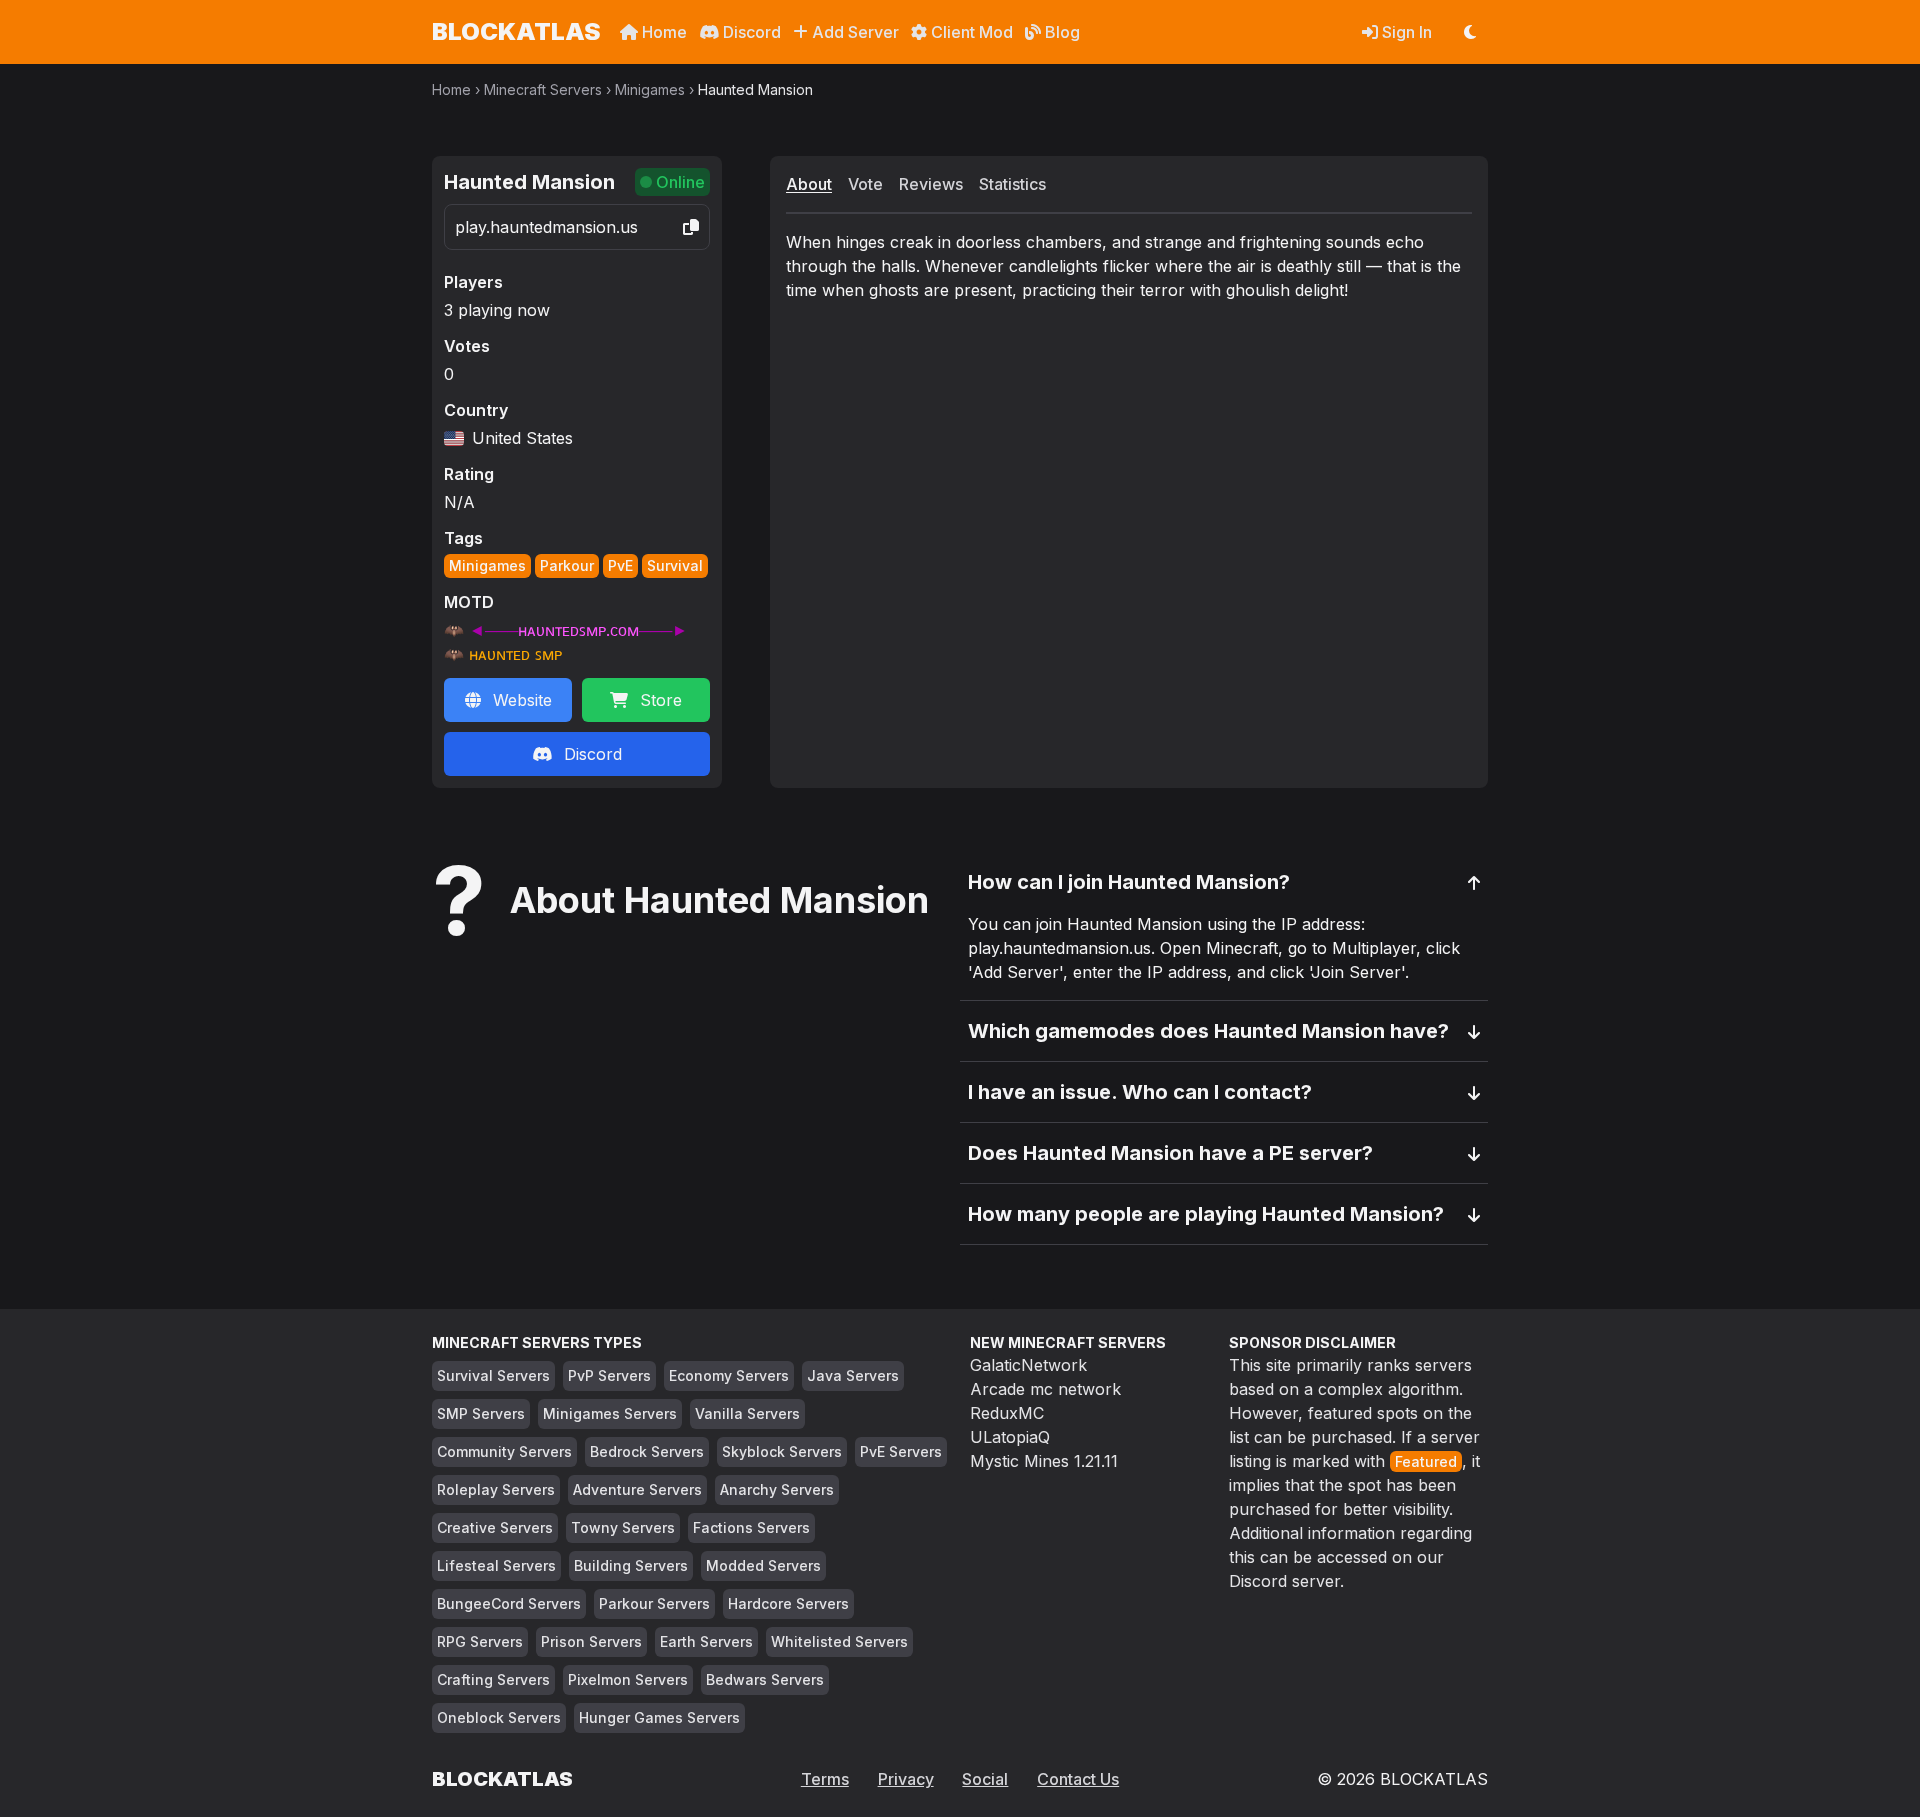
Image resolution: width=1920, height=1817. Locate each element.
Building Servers (631, 1565)
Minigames (650, 89)
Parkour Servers (654, 1603)
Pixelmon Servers (628, 1679)
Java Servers (853, 1375)
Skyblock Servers (782, 1451)
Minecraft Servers (543, 89)
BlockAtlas (516, 31)
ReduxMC (1007, 1413)
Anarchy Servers (777, 1489)
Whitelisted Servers (839, 1641)
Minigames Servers (610, 1413)
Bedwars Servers (765, 1679)
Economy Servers (729, 1375)
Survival (675, 565)
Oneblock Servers (499, 1717)
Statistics (1012, 184)
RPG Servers (480, 1641)
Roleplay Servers (496, 1489)
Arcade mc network (1045, 1389)
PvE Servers (901, 1451)
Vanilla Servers (747, 1413)
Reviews (931, 184)
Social (985, 1779)
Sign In (1405, 32)
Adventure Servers (637, 1489)
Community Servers (504, 1451)
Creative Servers (495, 1527)
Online (680, 182)
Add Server (853, 32)
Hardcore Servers (788, 1603)
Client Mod (970, 32)
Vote (865, 184)
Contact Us (1078, 1779)
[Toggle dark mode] (1470, 32)
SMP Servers (481, 1413)
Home (662, 32)
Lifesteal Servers (496, 1565)
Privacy (906, 1779)
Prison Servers (591, 1641)
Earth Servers (706, 1641)
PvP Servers (609, 1375)
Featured (1426, 1461)
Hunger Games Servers (659, 1717)
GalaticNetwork (1028, 1365)
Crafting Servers (493, 1679)
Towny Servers (623, 1527)
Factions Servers (751, 1527)
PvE (620, 565)
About (809, 184)
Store (661, 700)
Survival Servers (493, 1375)
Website (522, 700)
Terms (825, 1779)
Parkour (567, 565)
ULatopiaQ (1010, 1437)
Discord (750, 32)
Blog (1060, 32)
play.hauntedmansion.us (546, 227)
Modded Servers (763, 1565)
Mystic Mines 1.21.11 (1044, 1461)
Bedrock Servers (647, 1451)
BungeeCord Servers (509, 1603)
